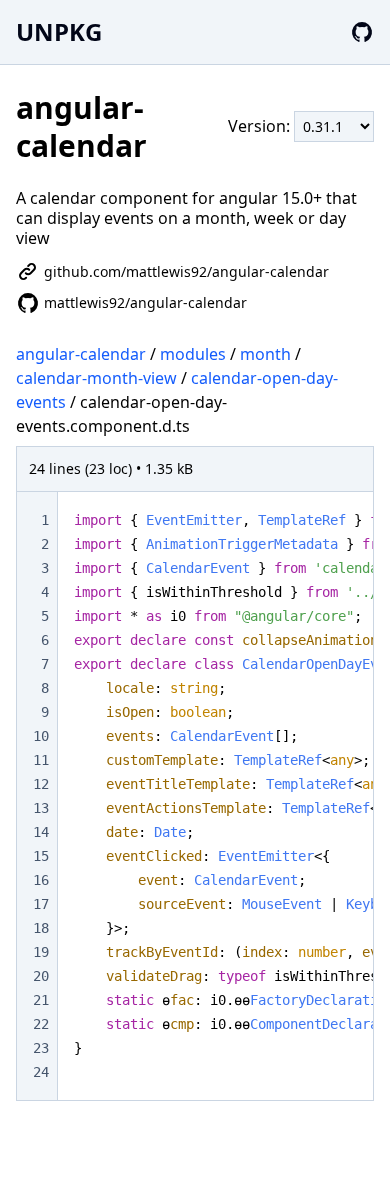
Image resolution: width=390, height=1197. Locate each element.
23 (41, 1048)
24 (41, 1072)
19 (41, 952)
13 (41, 808)
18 (41, 928)
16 (41, 880)
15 (41, 856)
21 (41, 1000)
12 (41, 784)
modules (193, 354)
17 (41, 904)
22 (41, 1024)
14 (41, 832)
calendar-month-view (96, 378)
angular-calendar (81, 354)
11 (41, 760)
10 (41, 736)
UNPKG (59, 31)
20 (41, 976)
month (265, 354)
